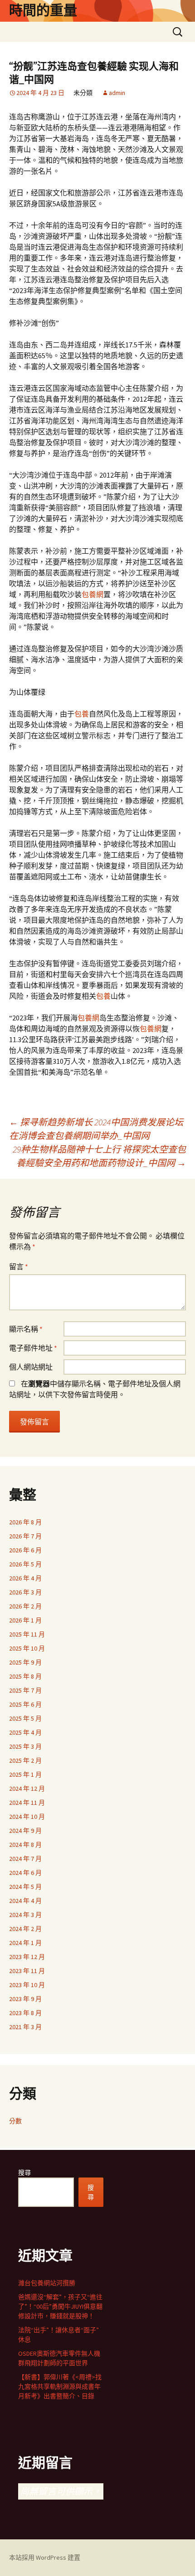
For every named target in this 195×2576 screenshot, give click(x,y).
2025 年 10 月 (27, 1648)
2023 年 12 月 (27, 1957)
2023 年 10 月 (27, 1985)
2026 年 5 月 (25, 1564)
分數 (15, 2121)
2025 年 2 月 (25, 1760)
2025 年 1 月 (25, 1774)
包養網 (93, 594)
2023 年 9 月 (25, 1999)
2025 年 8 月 (25, 1676)
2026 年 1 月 (25, 1620)
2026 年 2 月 (25, 1606)
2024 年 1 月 (25, 1943)
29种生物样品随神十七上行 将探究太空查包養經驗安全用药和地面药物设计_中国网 (99, 1156)
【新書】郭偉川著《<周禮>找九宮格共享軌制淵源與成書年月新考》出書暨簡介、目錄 (60, 2386)
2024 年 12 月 (27, 1788)
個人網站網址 (31, 1367)
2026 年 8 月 (25, 1522)
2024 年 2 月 (25, 1929)
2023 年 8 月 (25, 2013)
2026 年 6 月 (25, 1550)
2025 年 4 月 (25, 1732)
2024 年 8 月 (25, 1845)
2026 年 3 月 (25, 1592)
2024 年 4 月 (25, 1901)
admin (117, 93)
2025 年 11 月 (27, 1634)
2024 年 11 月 (27, 1803)
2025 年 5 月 (25, 1718)
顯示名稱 (26, 1329)
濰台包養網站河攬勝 (47, 2283)
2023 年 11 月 (27, 1971)
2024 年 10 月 (27, 1817)
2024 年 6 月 (25, 1873)
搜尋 (24, 2173)
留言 (19, 1267)
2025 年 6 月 (25, 1704)
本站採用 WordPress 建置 (45, 2557)
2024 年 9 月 (25, 1831)
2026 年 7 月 (25, 1536)
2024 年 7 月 (25, 1859)
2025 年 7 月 (25, 1690)
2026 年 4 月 (25, 1578)
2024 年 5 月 (25, 1887)
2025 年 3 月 (25, 1746)
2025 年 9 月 (25, 1662)
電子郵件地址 (33, 1348)
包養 (82, 714)
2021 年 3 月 (25, 2027)
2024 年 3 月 (25, 1915)
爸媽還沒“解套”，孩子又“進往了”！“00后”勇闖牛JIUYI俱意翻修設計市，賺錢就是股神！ (60, 2306)
